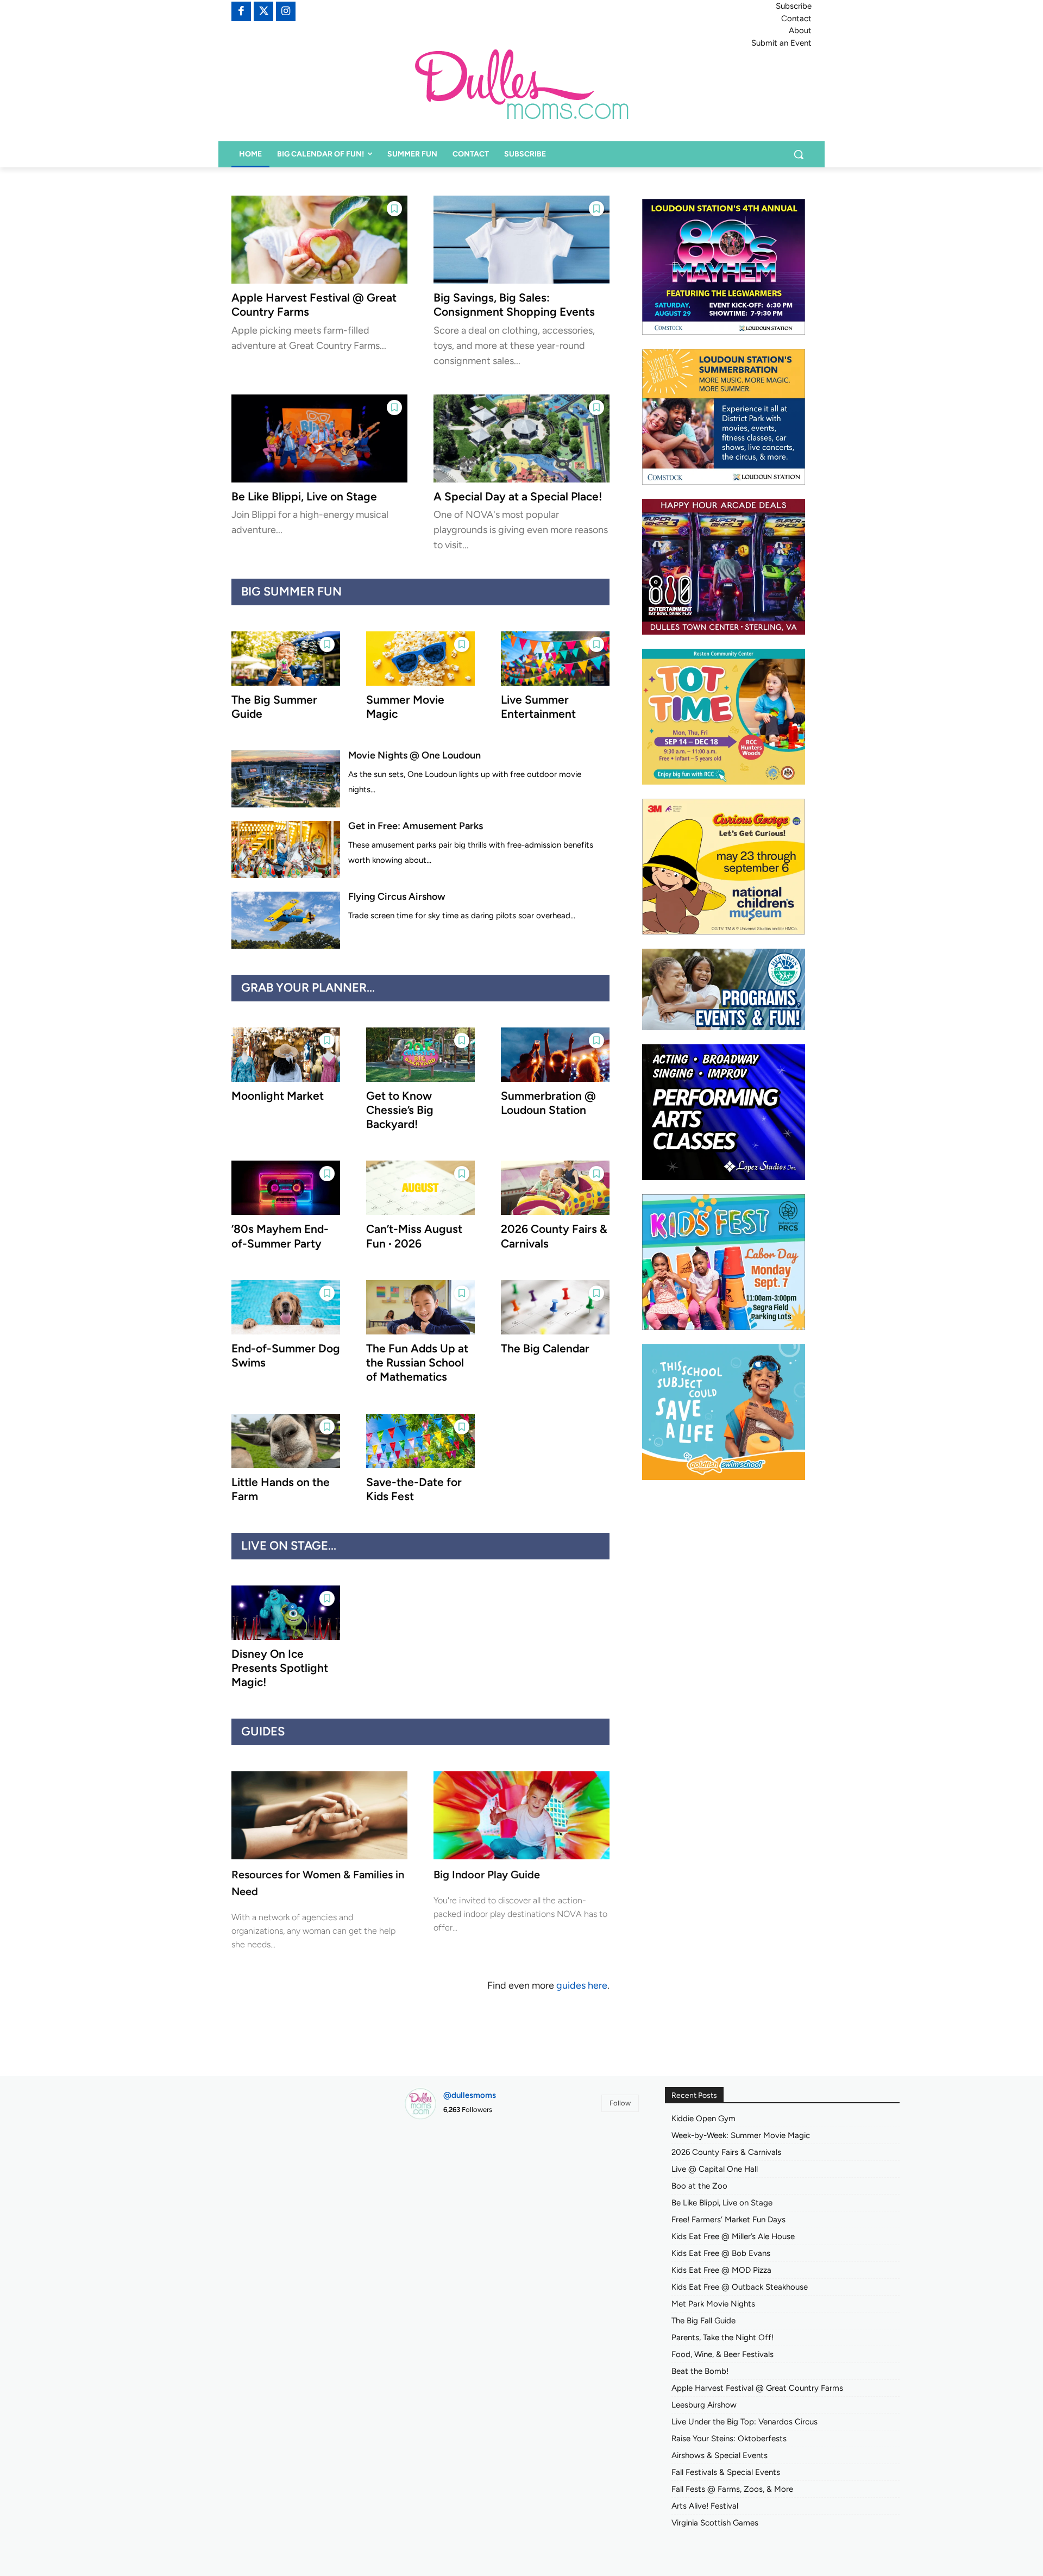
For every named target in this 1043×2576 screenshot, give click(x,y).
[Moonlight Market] (286, 1055)
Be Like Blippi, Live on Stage (304, 496)
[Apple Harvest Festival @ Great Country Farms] (319, 240)
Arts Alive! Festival (705, 2506)
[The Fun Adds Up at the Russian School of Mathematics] (420, 1307)
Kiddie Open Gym (703, 2119)
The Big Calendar (545, 1348)
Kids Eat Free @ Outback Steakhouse (740, 2287)
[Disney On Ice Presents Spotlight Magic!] (286, 1613)
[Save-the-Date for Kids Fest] (420, 1441)
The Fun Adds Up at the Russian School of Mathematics (417, 1363)
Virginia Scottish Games (715, 2523)
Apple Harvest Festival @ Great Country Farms (757, 2388)
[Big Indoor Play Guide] (521, 1815)
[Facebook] (241, 11)
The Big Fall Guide (703, 2321)
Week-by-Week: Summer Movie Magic (741, 2135)
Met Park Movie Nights (713, 2304)
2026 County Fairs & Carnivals (726, 2152)
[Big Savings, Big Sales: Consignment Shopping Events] (521, 240)
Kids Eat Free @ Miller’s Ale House (733, 2236)
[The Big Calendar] (555, 1307)
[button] (799, 154)
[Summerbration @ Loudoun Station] (555, 1055)
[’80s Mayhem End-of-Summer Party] (286, 1188)
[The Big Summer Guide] (286, 659)
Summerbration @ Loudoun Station (548, 1103)
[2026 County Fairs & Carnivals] (555, 1188)
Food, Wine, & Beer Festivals (722, 2354)
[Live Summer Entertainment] (555, 659)
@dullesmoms (470, 2095)
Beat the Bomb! (700, 2371)
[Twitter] (263, 11)
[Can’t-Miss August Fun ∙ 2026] (420, 1188)
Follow (620, 2103)
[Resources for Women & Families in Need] (319, 1815)
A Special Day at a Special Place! (518, 496)
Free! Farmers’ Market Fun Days (728, 2220)
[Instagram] (286, 11)
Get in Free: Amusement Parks (416, 826)
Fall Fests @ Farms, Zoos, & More (732, 2489)
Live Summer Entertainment (538, 707)
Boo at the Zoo (699, 2186)
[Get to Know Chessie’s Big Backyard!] (420, 1055)
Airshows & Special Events (720, 2455)
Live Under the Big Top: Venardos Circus (744, 2422)
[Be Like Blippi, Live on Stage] (319, 438)
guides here (582, 1985)
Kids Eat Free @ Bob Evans (721, 2253)
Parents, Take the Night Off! (722, 2337)
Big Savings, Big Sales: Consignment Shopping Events (514, 305)
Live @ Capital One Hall (715, 2169)
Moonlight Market (278, 1096)
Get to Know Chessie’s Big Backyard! (400, 1110)
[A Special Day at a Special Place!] (521, 438)
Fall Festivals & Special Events (726, 2472)
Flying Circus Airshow (397, 897)
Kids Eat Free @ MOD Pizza (721, 2270)
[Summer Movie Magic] (420, 659)
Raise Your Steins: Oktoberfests (729, 2439)
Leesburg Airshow (704, 2405)
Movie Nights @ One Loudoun (414, 755)
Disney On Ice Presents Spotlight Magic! (280, 1668)
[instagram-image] (441, 2166)
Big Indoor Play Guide (487, 1875)
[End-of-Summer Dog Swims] (286, 1307)
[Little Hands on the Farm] (286, 1441)
